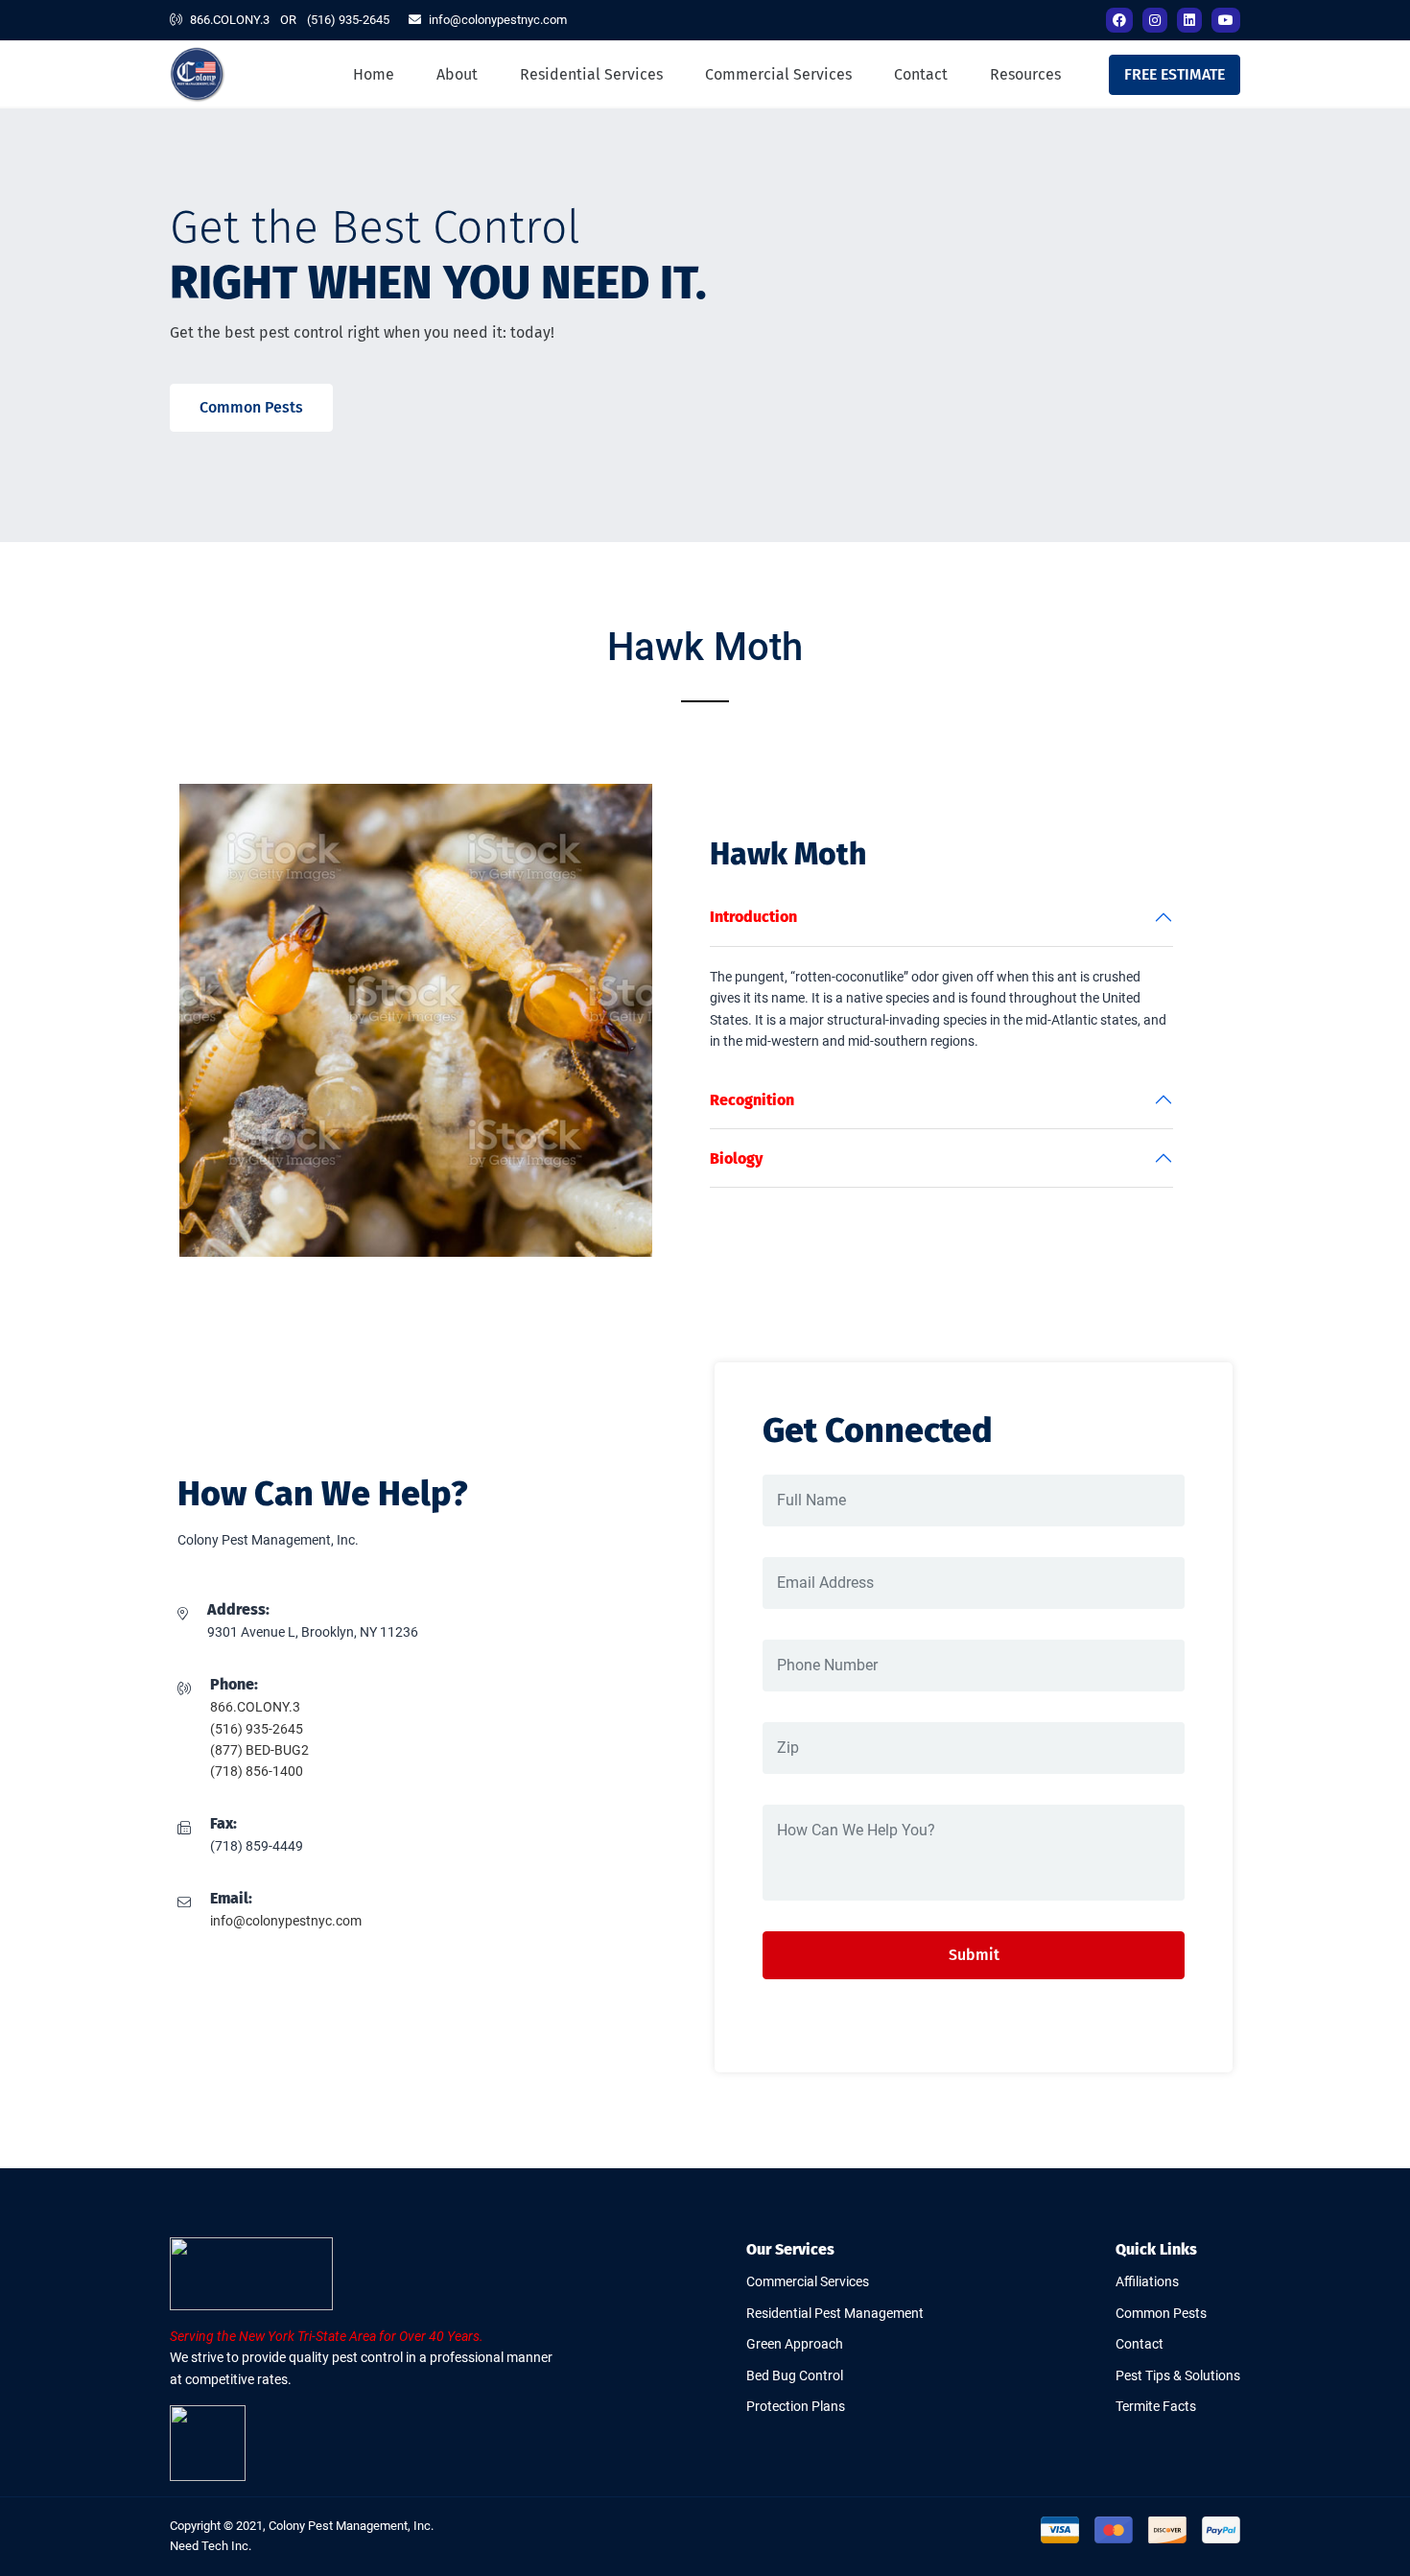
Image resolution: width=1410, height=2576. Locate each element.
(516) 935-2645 (348, 20)
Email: (231, 1898)
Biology (736, 1158)
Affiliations (1147, 2281)
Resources (1025, 74)
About (457, 74)
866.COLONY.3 (230, 20)
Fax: (223, 1823)
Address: (238, 1609)
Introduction (753, 917)
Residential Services (591, 74)
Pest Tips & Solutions (1178, 2375)
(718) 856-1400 (257, 1771)
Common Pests (251, 407)
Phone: (234, 1684)
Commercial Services (778, 74)
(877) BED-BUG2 (259, 1750)
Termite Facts (1156, 2406)
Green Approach (795, 2344)
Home (374, 74)
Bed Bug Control (795, 2375)
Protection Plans (796, 2406)
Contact (921, 74)
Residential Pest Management (835, 2313)
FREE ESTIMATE (1175, 74)
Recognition (752, 1100)
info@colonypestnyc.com (498, 20)
